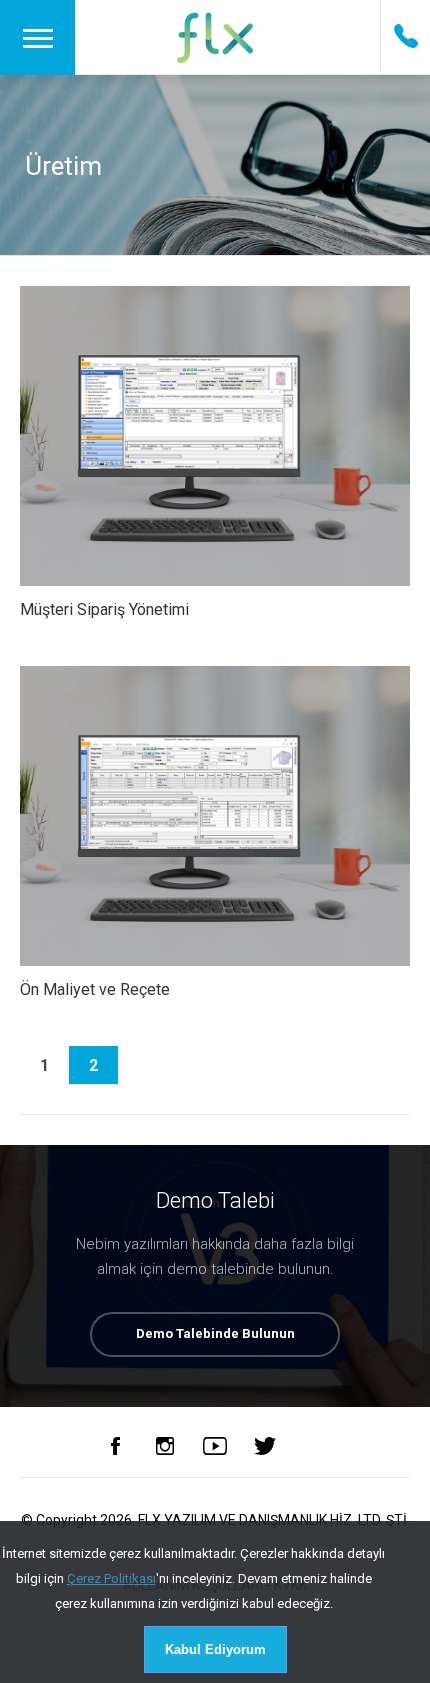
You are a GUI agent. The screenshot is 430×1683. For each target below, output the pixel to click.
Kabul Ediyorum (215, 1649)
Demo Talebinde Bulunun (215, 1333)
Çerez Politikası (111, 1578)
